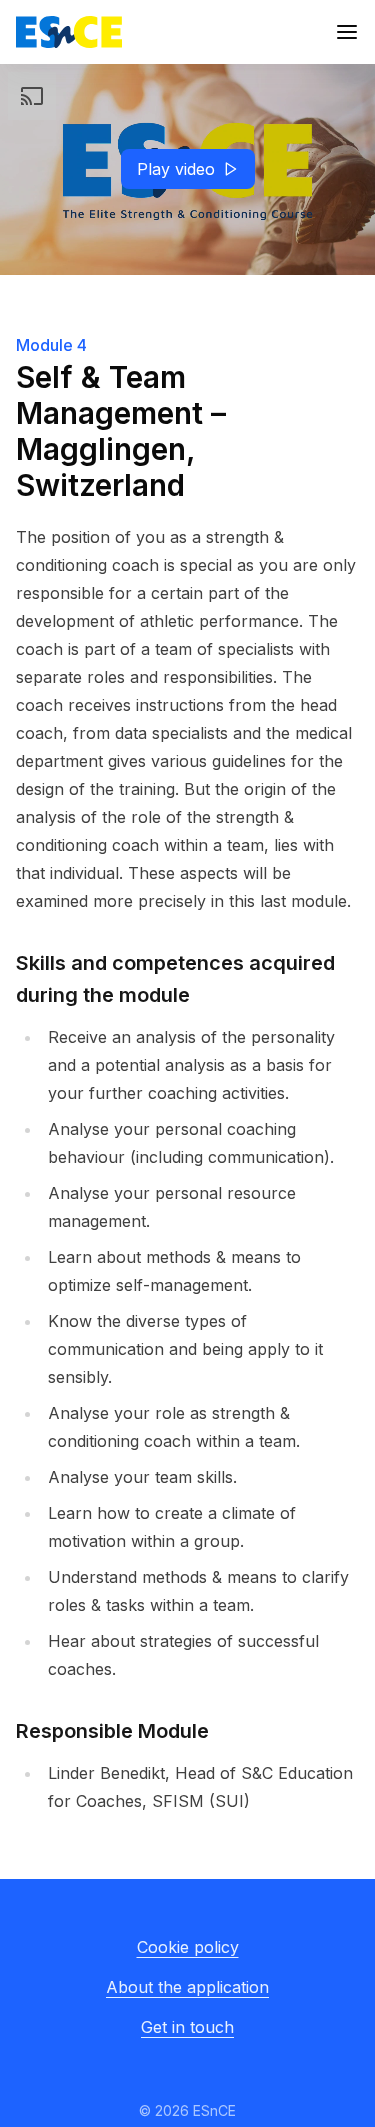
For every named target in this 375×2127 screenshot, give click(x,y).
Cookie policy (188, 1947)
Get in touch (187, 2027)
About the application (187, 1987)
